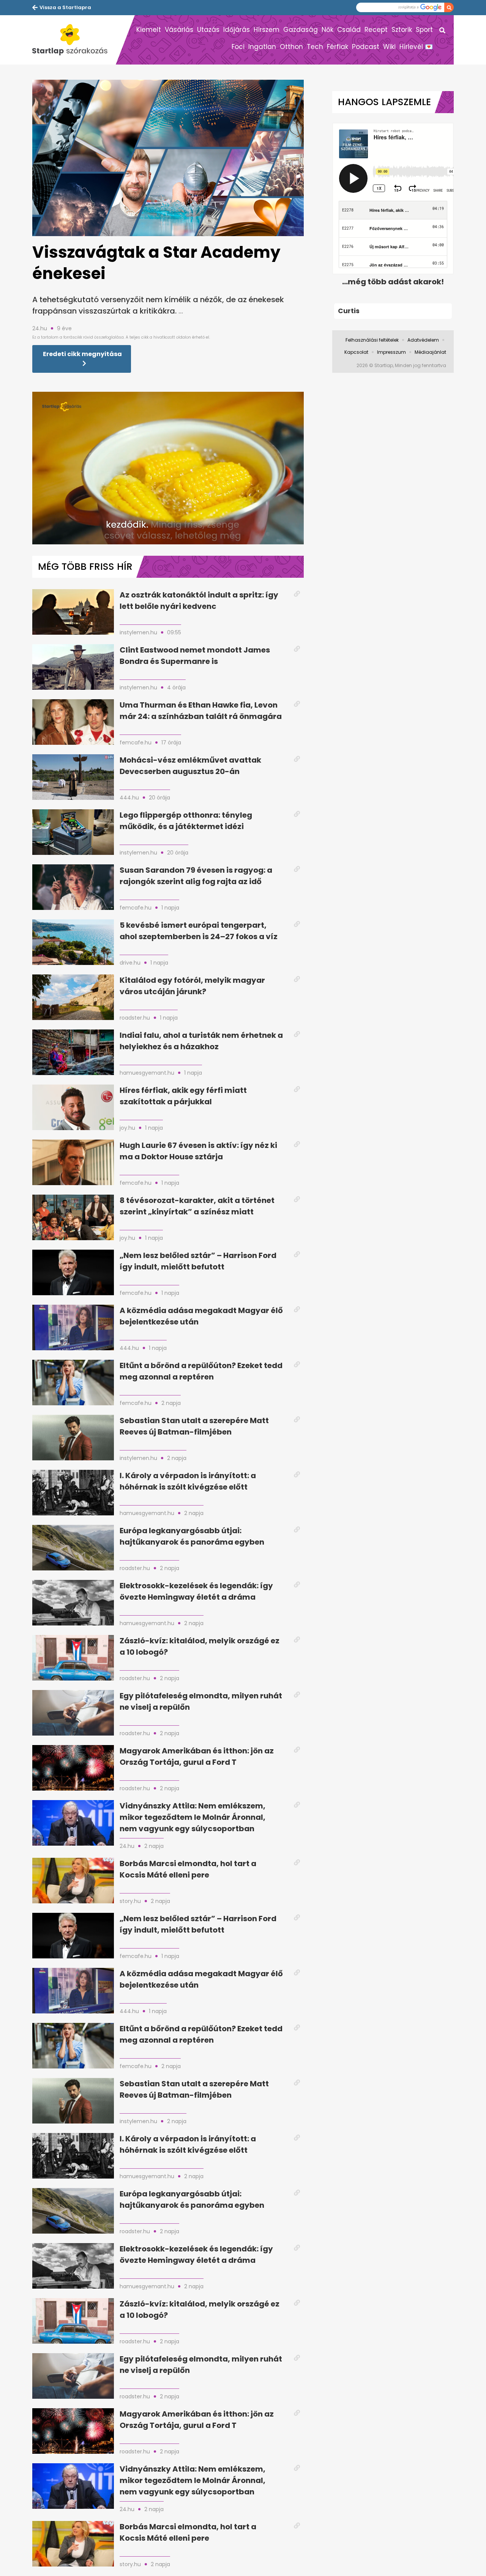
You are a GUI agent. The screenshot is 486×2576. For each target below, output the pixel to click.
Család (349, 30)
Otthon (291, 47)
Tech (315, 47)
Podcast (366, 47)
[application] (168, 468)
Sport (424, 30)
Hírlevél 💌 (416, 47)
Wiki (389, 47)
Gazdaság (301, 30)
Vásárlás (179, 30)
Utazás (208, 30)
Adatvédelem (423, 340)
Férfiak (338, 47)
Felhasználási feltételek (372, 340)
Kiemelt (149, 30)
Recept (376, 30)
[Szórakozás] (74, 40)
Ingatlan (262, 47)
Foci (238, 47)
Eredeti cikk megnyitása (82, 354)
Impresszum (391, 352)
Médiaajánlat (430, 352)
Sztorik (402, 30)
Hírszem (267, 30)
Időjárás (237, 30)
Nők (327, 30)
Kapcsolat (356, 352)
